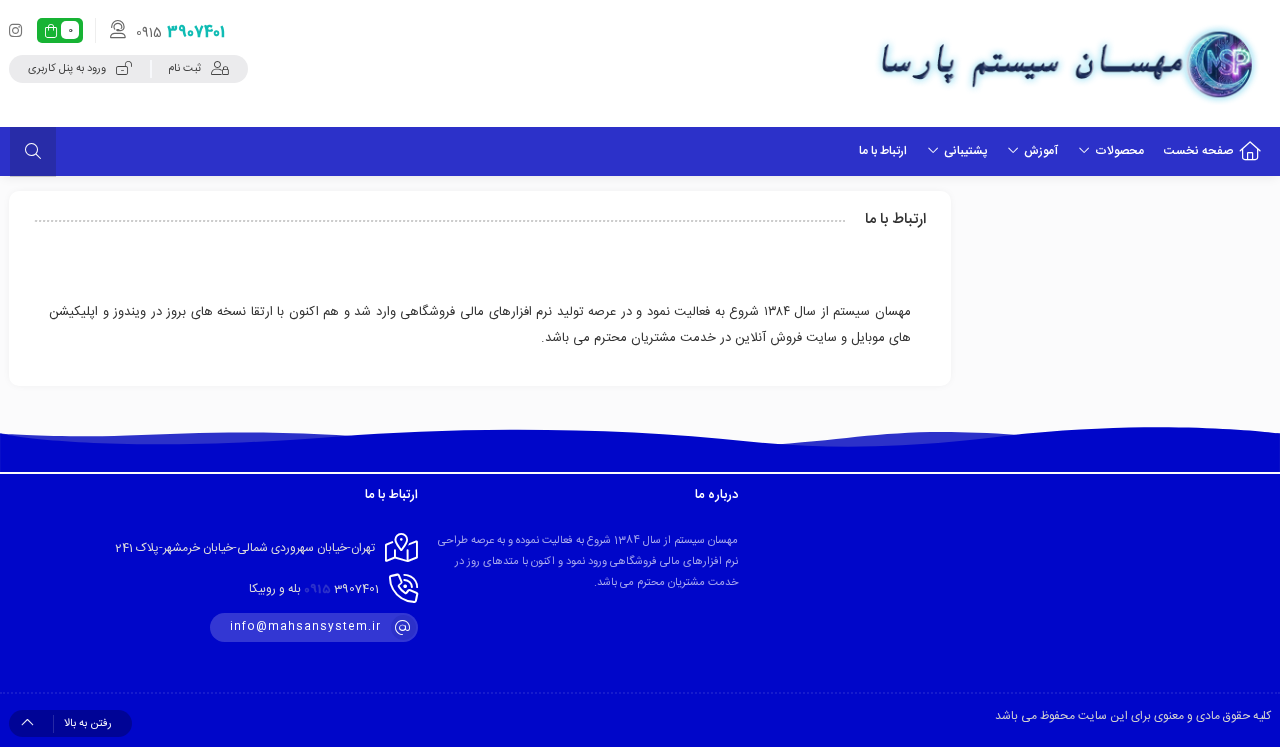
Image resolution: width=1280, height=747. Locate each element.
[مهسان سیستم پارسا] (1066, 63)
